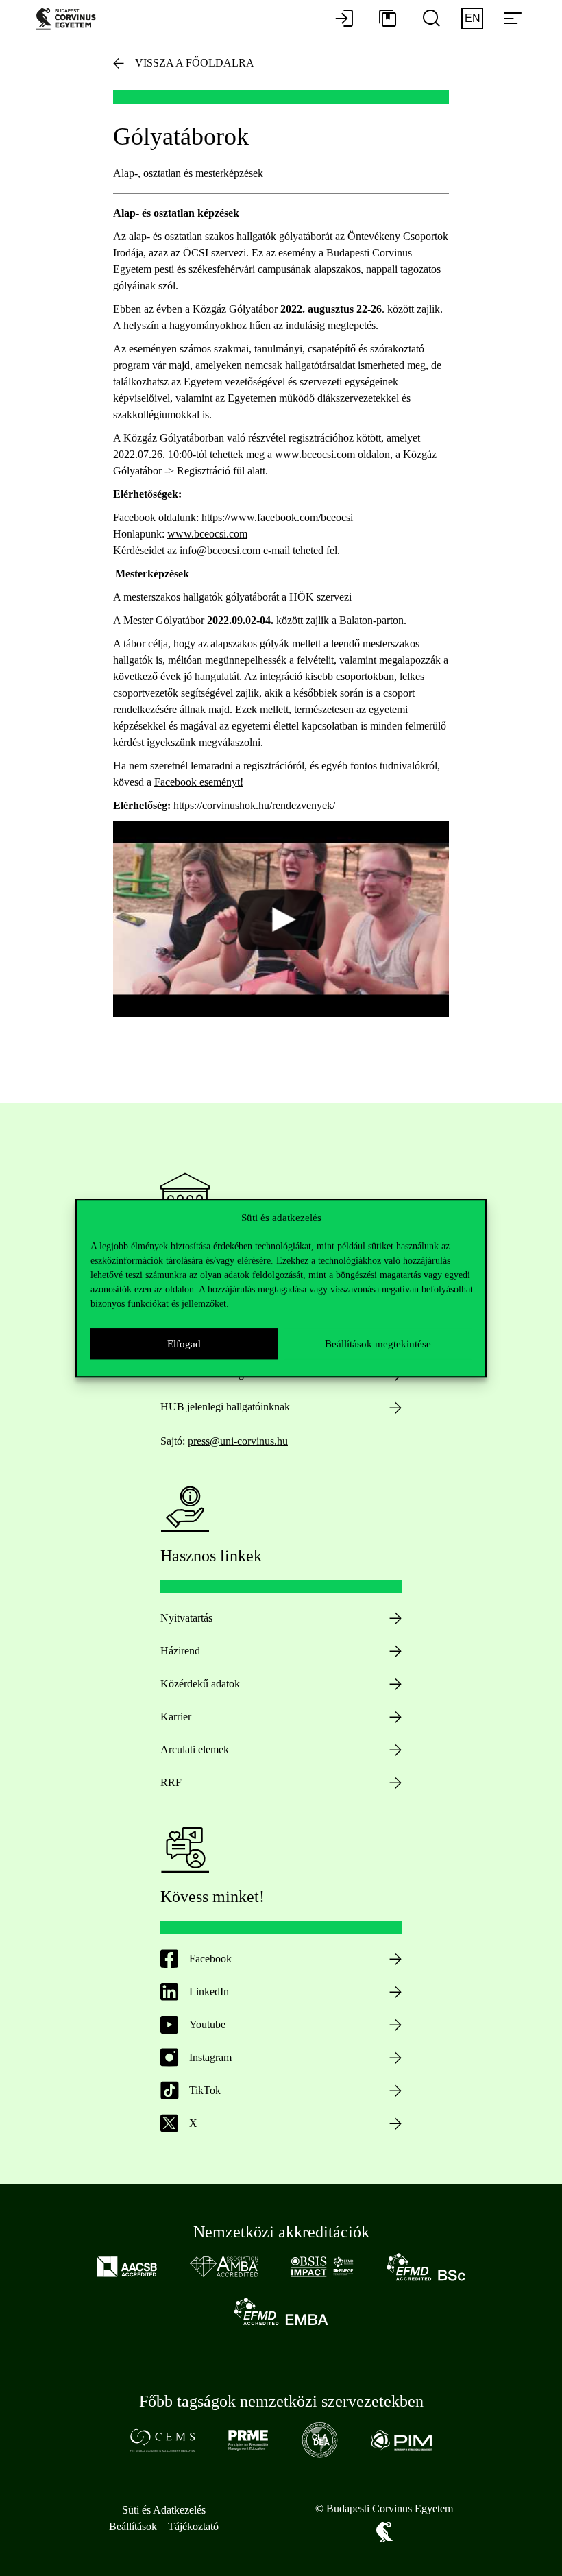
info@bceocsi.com (220, 550)
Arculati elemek (195, 1749)
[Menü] (513, 19)
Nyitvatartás (186, 1618)
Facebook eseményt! (199, 782)
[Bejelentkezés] (344, 19)
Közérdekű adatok (200, 1684)
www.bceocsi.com (315, 454)
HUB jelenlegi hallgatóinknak (225, 1407)
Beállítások (133, 2526)
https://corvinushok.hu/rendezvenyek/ (254, 805)
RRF (171, 1782)
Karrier (176, 1717)
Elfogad (184, 1344)
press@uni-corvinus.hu (238, 1441)
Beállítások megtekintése (378, 1344)
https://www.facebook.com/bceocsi (277, 517)
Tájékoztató (193, 2526)
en (473, 18)
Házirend (180, 1651)
